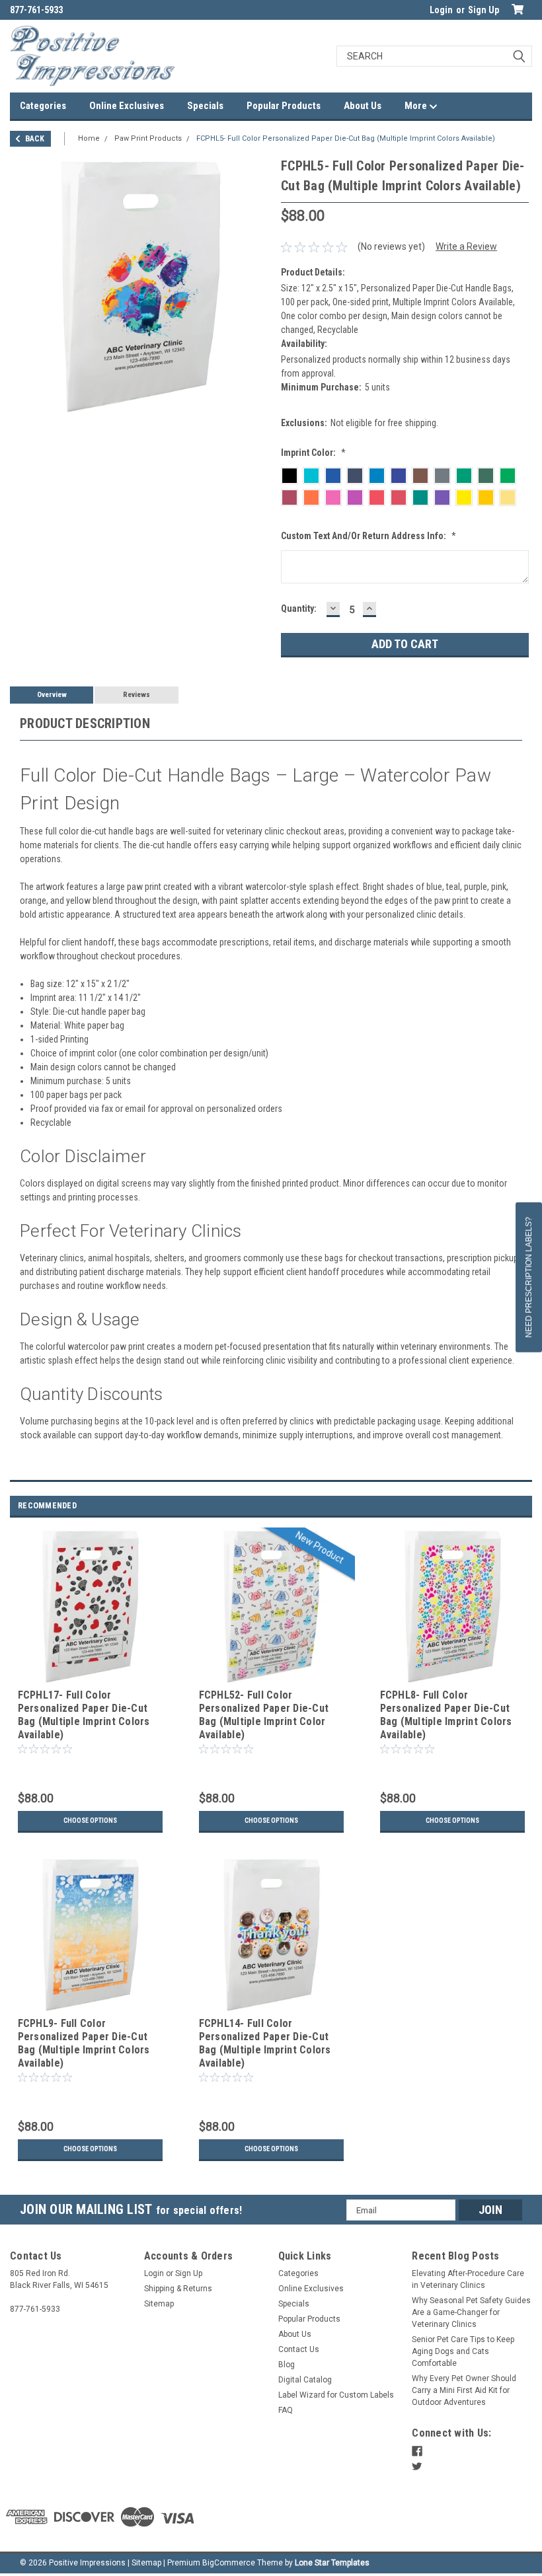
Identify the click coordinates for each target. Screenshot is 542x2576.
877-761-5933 (36, 10)
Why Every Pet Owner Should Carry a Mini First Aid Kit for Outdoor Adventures (464, 2390)
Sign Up (484, 10)
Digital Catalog (305, 2380)
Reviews (136, 695)
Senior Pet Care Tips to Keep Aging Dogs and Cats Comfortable (463, 2351)
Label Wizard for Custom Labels (336, 2395)
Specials (205, 106)
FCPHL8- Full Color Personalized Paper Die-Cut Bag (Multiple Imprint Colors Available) (446, 1714)
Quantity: (299, 608)
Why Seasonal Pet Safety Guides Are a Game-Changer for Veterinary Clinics (471, 2312)
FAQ (286, 2410)
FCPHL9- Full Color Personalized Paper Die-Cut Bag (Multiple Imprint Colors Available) (84, 2043)
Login (441, 10)
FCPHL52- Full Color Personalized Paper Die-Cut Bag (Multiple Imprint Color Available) (264, 1714)
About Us (363, 106)
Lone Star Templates (332, 2563)
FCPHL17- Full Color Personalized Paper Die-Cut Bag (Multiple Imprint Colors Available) (84, 1714)
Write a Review (466, 246)
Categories (43, 106)
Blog (287, 2365)
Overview (52, 695)
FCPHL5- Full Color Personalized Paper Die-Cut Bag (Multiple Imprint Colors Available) (346, 138)
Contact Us (299, 2349)
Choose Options (90, 1821)
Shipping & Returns (178, 2289)
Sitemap (159, 2304)
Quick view (90, 1675)
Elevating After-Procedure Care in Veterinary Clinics (468, 2279)
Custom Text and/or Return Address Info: (368, 536)
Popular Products (284, 106)
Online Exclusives (127, 106)
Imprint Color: (313, 453)
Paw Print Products (148, 138)
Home (89, 138)
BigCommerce (229, 2563)
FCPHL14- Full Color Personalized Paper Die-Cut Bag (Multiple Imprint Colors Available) (265, 2043)
